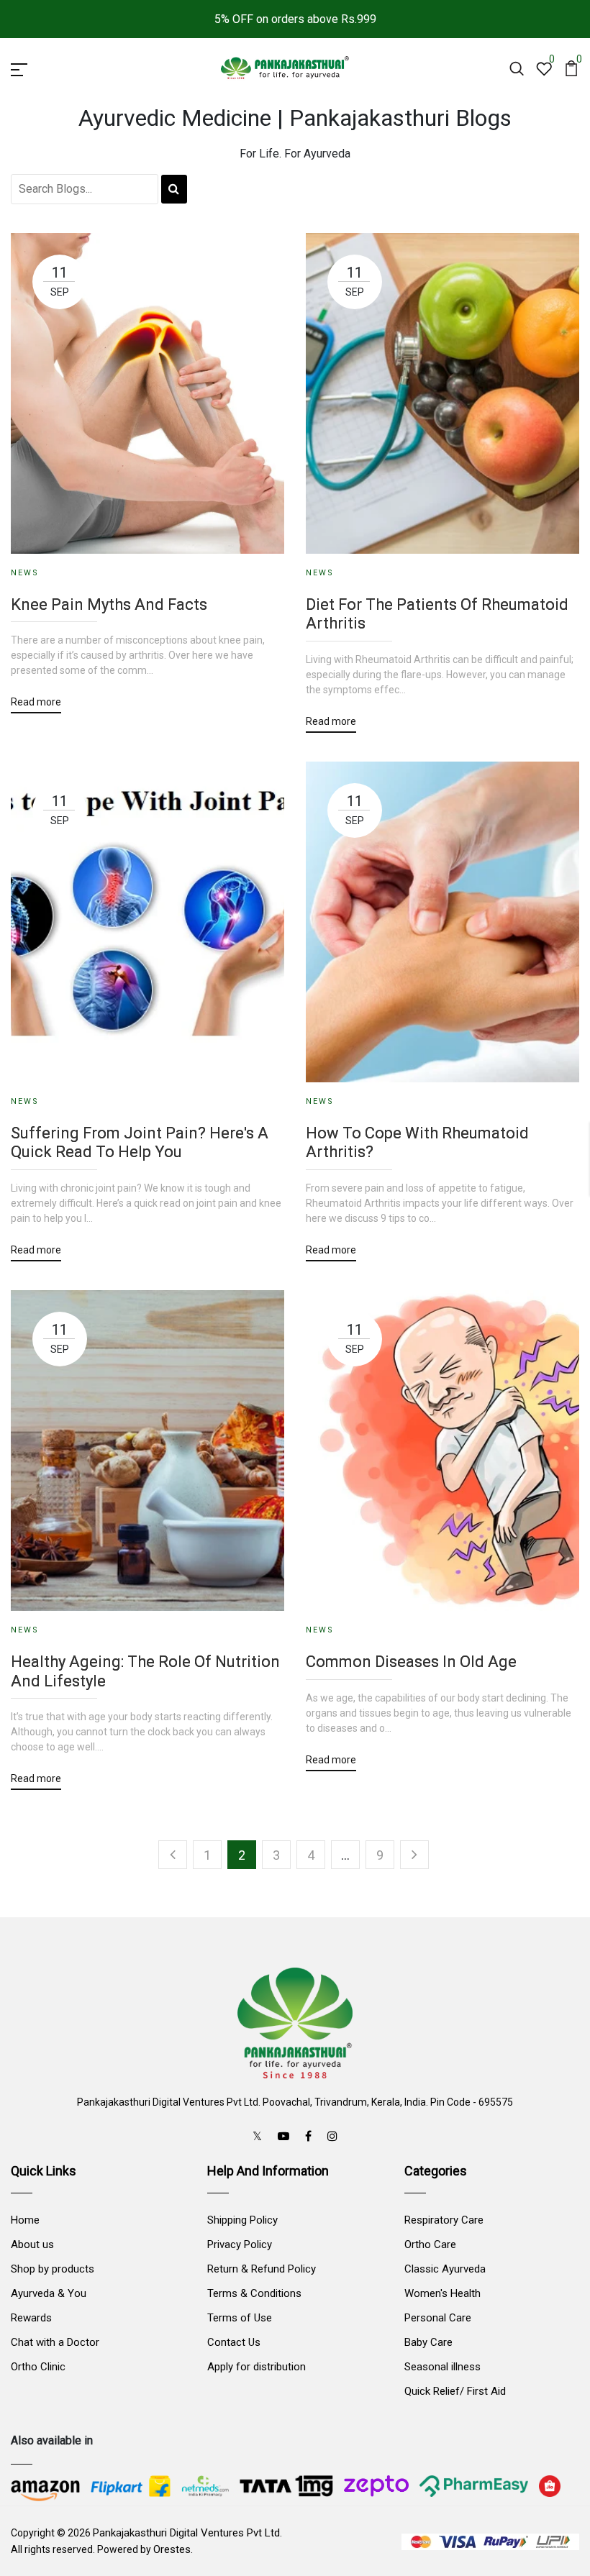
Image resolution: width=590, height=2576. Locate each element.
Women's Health (442, 2293)
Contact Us (234, 2342)
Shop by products (53, 2269)
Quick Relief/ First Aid (455, 2391)
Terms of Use (240, 2318)
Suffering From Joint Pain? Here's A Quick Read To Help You (140, 1142)
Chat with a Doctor (55, 2342)
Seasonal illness (442, 2367)
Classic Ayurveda (445, 2269)
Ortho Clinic (38, 2367)
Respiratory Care (444, 2220)
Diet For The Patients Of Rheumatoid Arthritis (437, 614)
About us (32, 2244)
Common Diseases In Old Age (411, 1662)
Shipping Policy (242, 2220)
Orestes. (173, 2549)
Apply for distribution (257, 2367)
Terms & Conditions (254, 2293)
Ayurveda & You (49, 2293)
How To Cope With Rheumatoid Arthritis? (417, 1142)
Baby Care (428, 2342)
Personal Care (438, 2318)
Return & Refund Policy (262, 2269)
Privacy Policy (240, 2244)
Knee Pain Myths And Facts (109, 604)
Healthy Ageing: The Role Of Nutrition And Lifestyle (145, 1671)
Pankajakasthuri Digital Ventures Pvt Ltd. (187, 2533)
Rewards (31, 2318)
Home (25, 2220)
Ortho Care (430, 2244)
